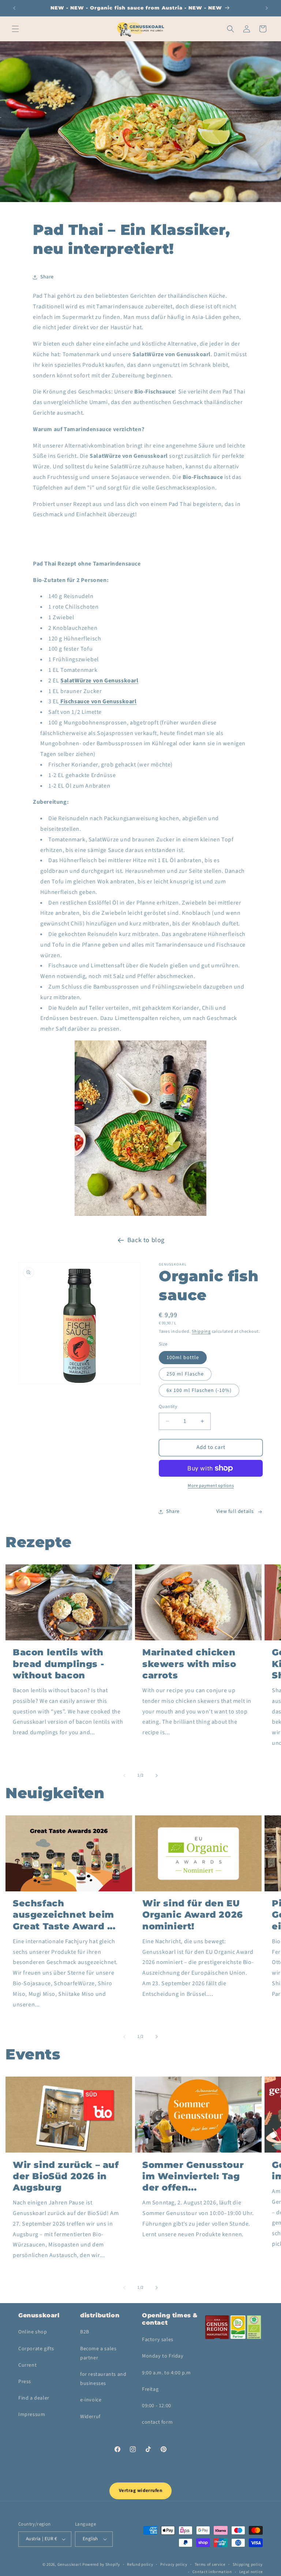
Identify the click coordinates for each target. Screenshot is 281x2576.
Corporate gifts (36, 2349)
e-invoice (91, 2400)
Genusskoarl (70, 2564)
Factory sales (158, 2340)
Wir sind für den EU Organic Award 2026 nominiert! (193, 1915)
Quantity (168, 1407)
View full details (235, 1511)
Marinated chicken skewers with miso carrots (189, 1664)
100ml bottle (183, 1358)
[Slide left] (124, 1776)
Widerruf (90, 2417)
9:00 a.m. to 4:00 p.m (166, 2373)
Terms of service (210, 2564)
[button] (15, 29)
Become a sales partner (98, 2353)
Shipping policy (248, 2564)
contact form (157, 2422)
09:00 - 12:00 (157, 2406)
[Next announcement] (267, 8)
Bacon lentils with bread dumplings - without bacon (58, 1664)
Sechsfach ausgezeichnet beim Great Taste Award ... (64, 1915)
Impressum (32, 2415)
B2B (85, 2332)
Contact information (212, 2572)
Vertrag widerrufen (140, 2491)
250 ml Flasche (185, 1374)
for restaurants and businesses (103, 2379)
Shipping (201, 1331)
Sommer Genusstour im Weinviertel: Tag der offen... (193, 2176)
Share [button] (47, 277)
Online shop (33, 2332)
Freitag (150, 2389)
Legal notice (251, 2572)
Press (25, 2382)
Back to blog (146, 1240)
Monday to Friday (163, 2356)
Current (27, 2365)
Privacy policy (174, 2564)
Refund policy (140, 2564)
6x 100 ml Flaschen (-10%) (199, 1390)
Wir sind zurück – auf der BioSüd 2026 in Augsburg (66, 2176)
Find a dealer (34, 2398)
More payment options (211, 1486)
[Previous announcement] (14, 8)
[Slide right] (157, 1776)
